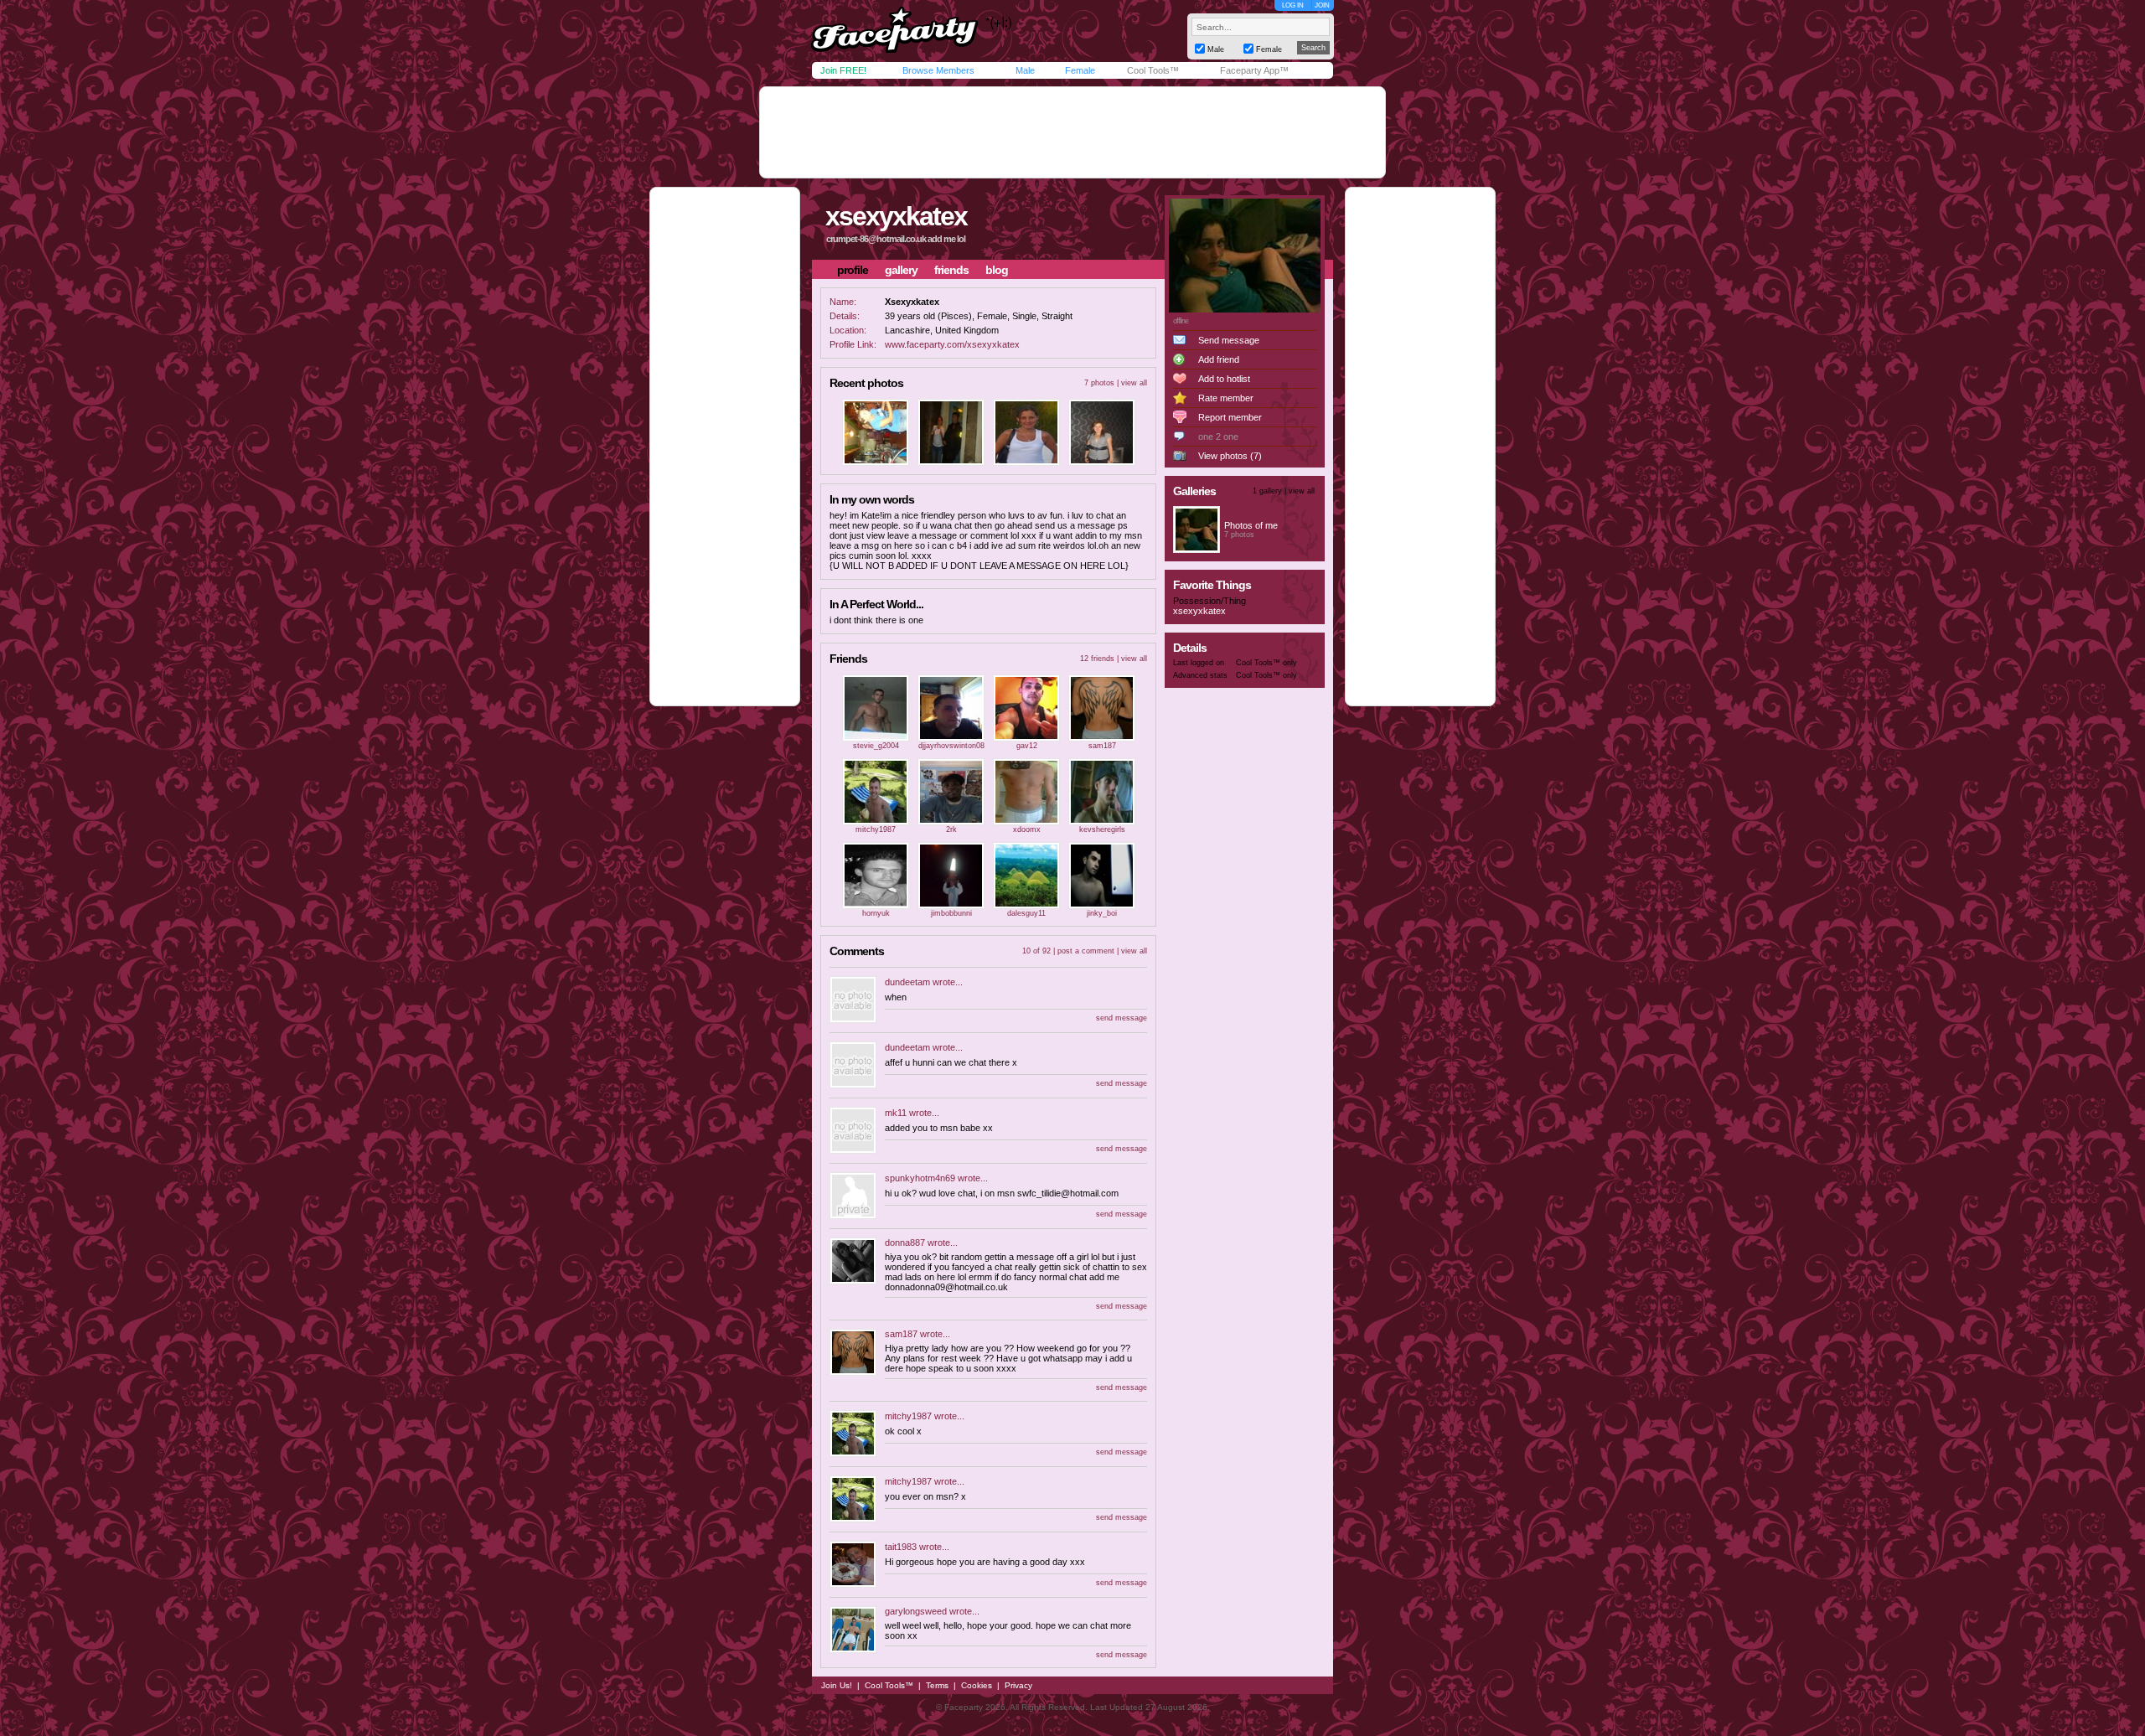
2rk (951, 829)
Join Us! (837, 1685)
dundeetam (907, 982)
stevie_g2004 (876, 746)
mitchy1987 (876, 829)
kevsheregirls (1102, 829)
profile (853, 270)
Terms (937, 1685)
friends (951, 270)
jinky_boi (1102, 913)
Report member (1230, 417)
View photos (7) (1230, 456)
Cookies (977, 1685)
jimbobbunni (951, 913)
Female (1080, 70)
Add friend (1219, 359)
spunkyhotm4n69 (920, 1178)
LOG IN (1293, 5)
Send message (1229, 340)
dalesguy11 (1026, 913)
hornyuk (876, 913)
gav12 (1027, 746)
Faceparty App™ (1254, 70)
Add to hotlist (1224, 379)
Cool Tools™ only (1266, 663)
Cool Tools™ (1153, 70)
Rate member (1226, 398)
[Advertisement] (1072, 132)
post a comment (1086, 951)
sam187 (1102, 746)
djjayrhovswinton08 (951, 746)
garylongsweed (916, 1611)
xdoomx (1027, 829)
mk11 (896, 1113)
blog (997, 270)
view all (1134, 383)
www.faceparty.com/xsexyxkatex (952, 344)
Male (1025, 70)
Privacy (1018, 1685)
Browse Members (938, 70)
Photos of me (1251, 525)
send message (1122, 1018)
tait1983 (901, 1547)
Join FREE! (843, 70)
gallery (901, 270)
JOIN (1322, 5)
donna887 (905, 1243)
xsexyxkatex (896, 216)
